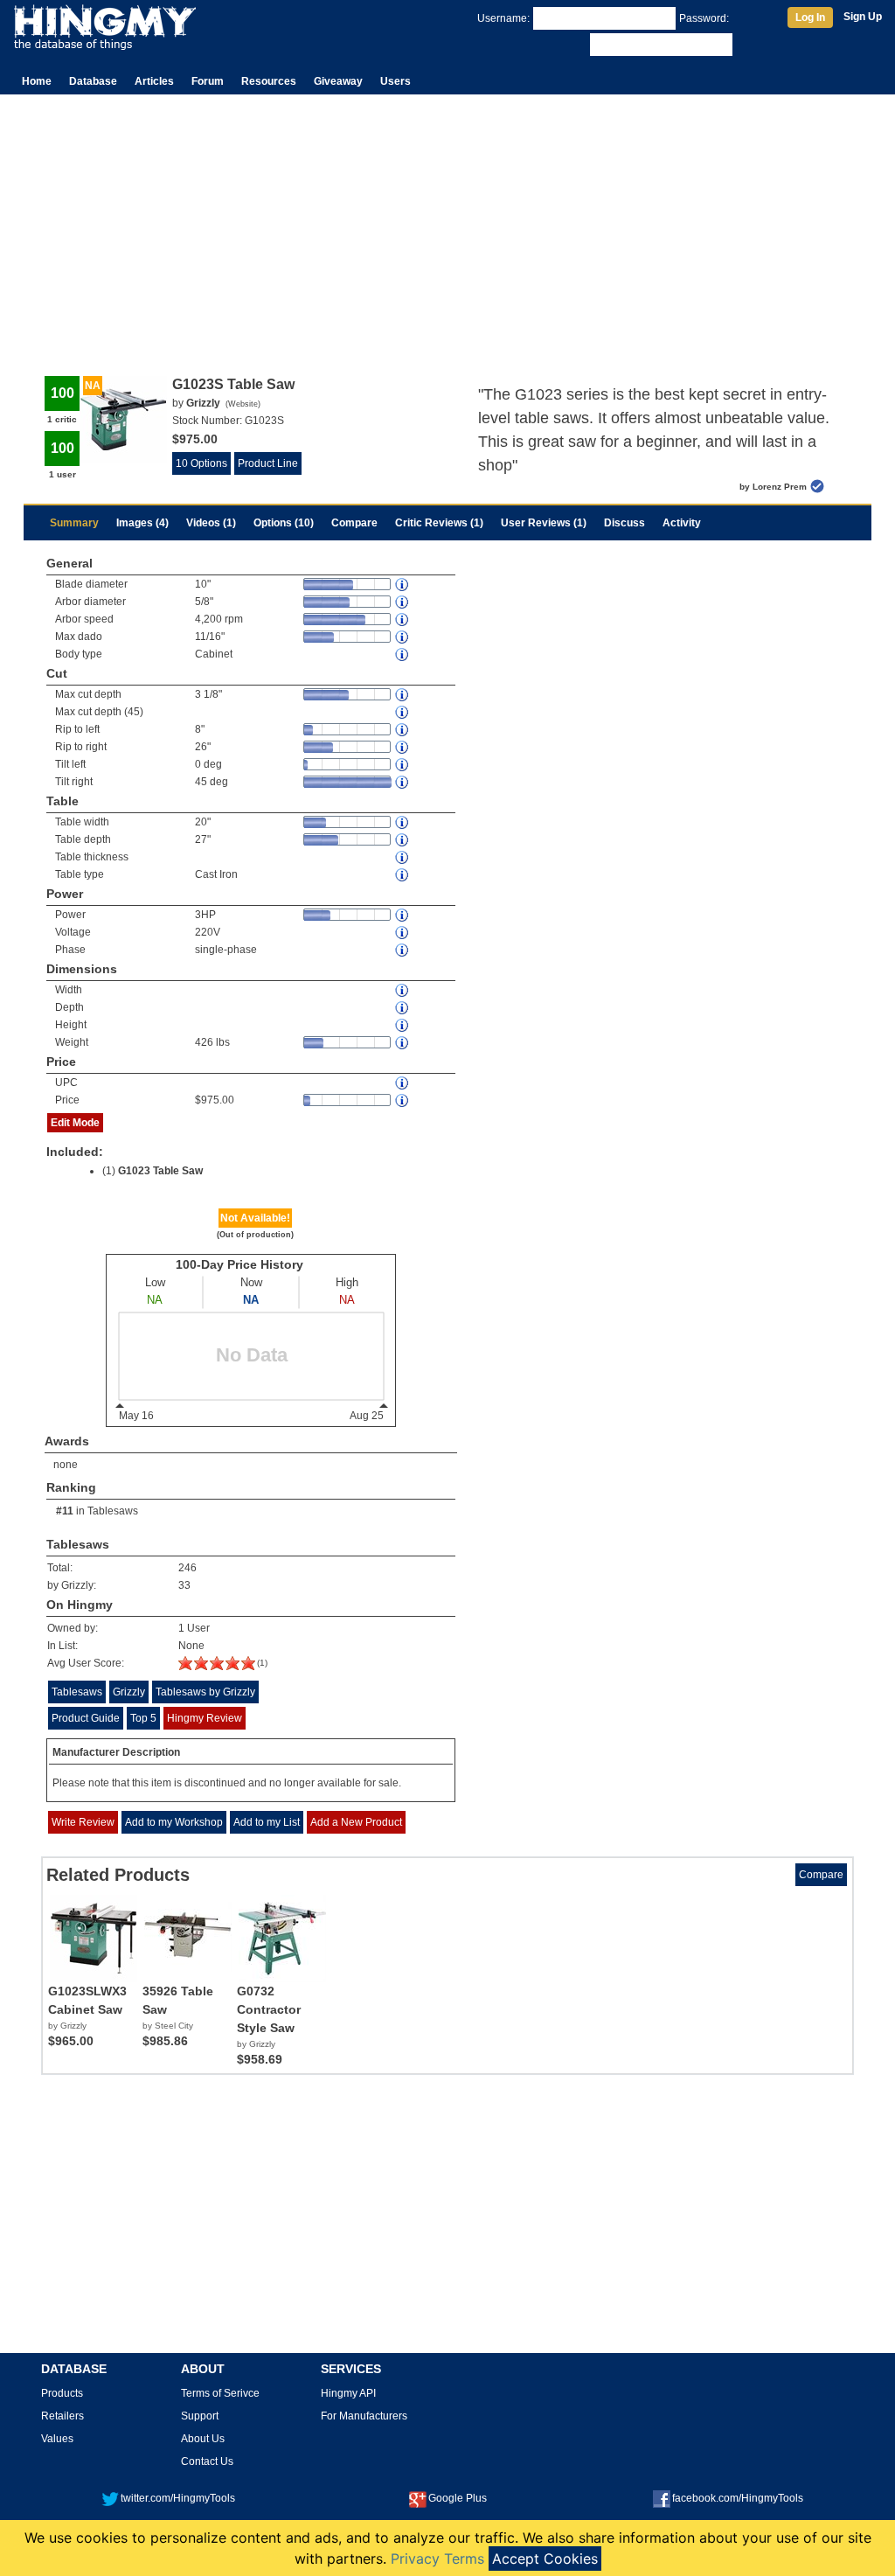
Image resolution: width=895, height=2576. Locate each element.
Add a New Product (356, 1822)
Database (93, 81)
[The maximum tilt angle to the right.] (403, 782)
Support (200, 2416)
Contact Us (207, 2461)
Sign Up (863, 17)
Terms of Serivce (220, 2393)
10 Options (201, 463)
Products (62, 2393)
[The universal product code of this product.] (403, 1083)
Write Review (83, 1822)
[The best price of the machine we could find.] (403, 1100)
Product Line (268, 463)
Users (395, 81)
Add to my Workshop (174, 1822)
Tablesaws (113, 1511)
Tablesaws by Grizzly (205, 1692)
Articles (154, 81)
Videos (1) (211, 523)
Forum (208, 81)
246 (187, 1568)
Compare (354, 523)
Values (57, 2439)
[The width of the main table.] (403, 822)
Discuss (624, 523)
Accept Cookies (545, 2559)
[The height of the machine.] (403, 1025)
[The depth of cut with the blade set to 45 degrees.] (403, 712)
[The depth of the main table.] (403, 840)
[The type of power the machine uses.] (403, 950)
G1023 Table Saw (160, 1171)
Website (243, 404)
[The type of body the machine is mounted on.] (403, 654)
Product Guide (86, 1718)
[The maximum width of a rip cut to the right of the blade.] (403, 747)
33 (184, 1585)
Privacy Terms (437, 2559)
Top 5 (143, 1718)
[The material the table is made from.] (403, 875)
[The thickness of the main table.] (403, 857)
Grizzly (129, 1692)
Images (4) (142, 523)
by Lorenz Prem (773, 487)
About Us (203, 2439)
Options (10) (284, 523)
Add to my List (267, 1822)
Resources (269, 81)
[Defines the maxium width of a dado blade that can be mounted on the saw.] (403, 637)
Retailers (62, 2416)
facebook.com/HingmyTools (738, 2498)
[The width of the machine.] (403, 990)
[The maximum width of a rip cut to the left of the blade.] (403, 730)
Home (37, 81)
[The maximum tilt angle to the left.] (403, 765)
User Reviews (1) (544, 523)
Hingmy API (348, 2393)
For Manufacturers (364, 2416)
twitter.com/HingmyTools (178, 2498)
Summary (74, 523)
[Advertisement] (447, 226)
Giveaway (338, 81)
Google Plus (458, 2498)
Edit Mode (75, 1123)
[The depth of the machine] (403, 1008)
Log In (810, 17)
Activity (682, 523)
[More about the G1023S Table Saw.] (217, 1667)
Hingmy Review (205, 1718)
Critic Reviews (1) (439, 523)
